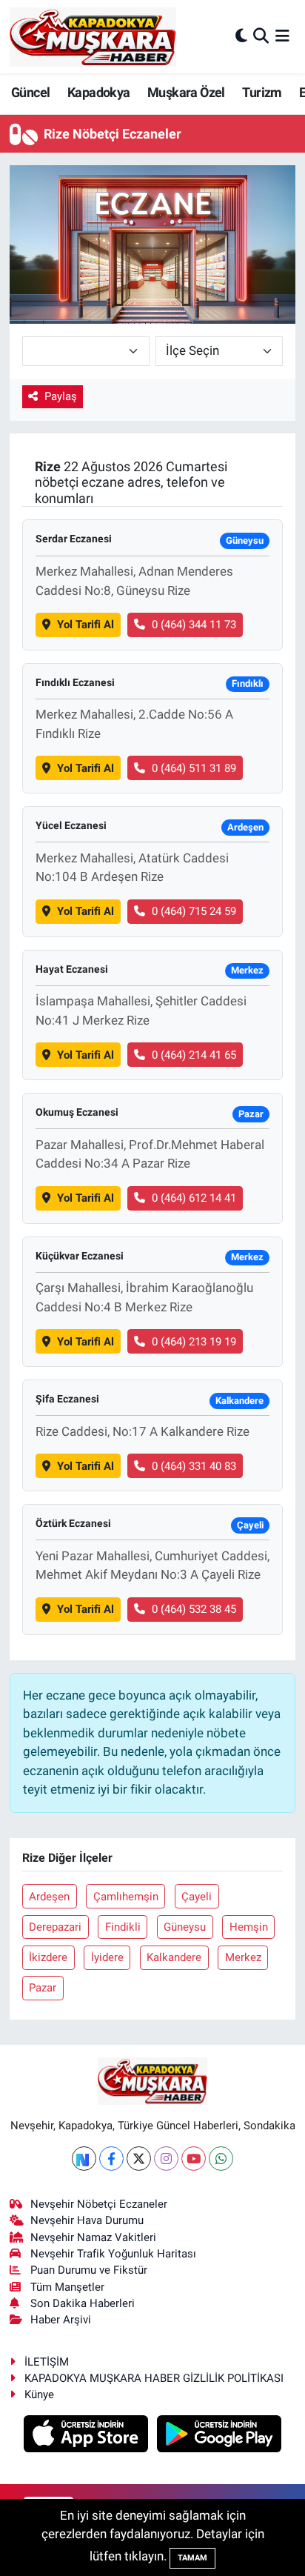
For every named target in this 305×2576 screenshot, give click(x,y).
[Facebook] (111, 2159)
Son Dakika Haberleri (83, 2303)
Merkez (243, 1957)
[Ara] (261, 36)
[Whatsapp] (221, 2159)
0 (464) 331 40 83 (194, 1466)
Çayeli (197, 1897)
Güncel (30, 92)
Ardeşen (49, 1897)
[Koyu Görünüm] (241, 36)
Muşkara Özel (186, 92)
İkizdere (48, 1957)
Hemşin (249, 1927)
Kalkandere (174, 1957)
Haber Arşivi (61, 2320)
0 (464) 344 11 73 (194, 625)
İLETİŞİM (47, 2362)
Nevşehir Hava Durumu (87, 2220)
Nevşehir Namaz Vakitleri (93, 2237)
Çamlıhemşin (126, 1897)
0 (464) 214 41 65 (194, 1055)
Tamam (192, 2558)
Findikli (123, 1927)
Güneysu (185, 1927)
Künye (39, 2394)
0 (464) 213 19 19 (194, 1342)
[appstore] (88, 2436)
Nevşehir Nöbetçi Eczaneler (99, 2204)
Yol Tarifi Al (86, 625)
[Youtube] (194, 2159)
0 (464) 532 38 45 (194, 1609)
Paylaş (61, 396)
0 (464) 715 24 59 (194, 911)
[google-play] (219, 2436)
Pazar (43, 1988)
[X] (139, 2159)
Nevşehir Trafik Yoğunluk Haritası (113, 2254)
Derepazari (55, 1927)
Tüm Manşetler (67, 2287)
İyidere (107, 1957)
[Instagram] (166, 2159)
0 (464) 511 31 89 (194, 768)
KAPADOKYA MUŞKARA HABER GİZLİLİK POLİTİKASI (154, 2378)
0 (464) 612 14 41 (194, 1198)
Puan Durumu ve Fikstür (89, 2270)
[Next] (84, 2159)
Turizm (262, 92)
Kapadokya (99, 92)
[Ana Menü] (282, 36)
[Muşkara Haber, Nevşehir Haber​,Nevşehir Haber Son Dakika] (93, 37)
